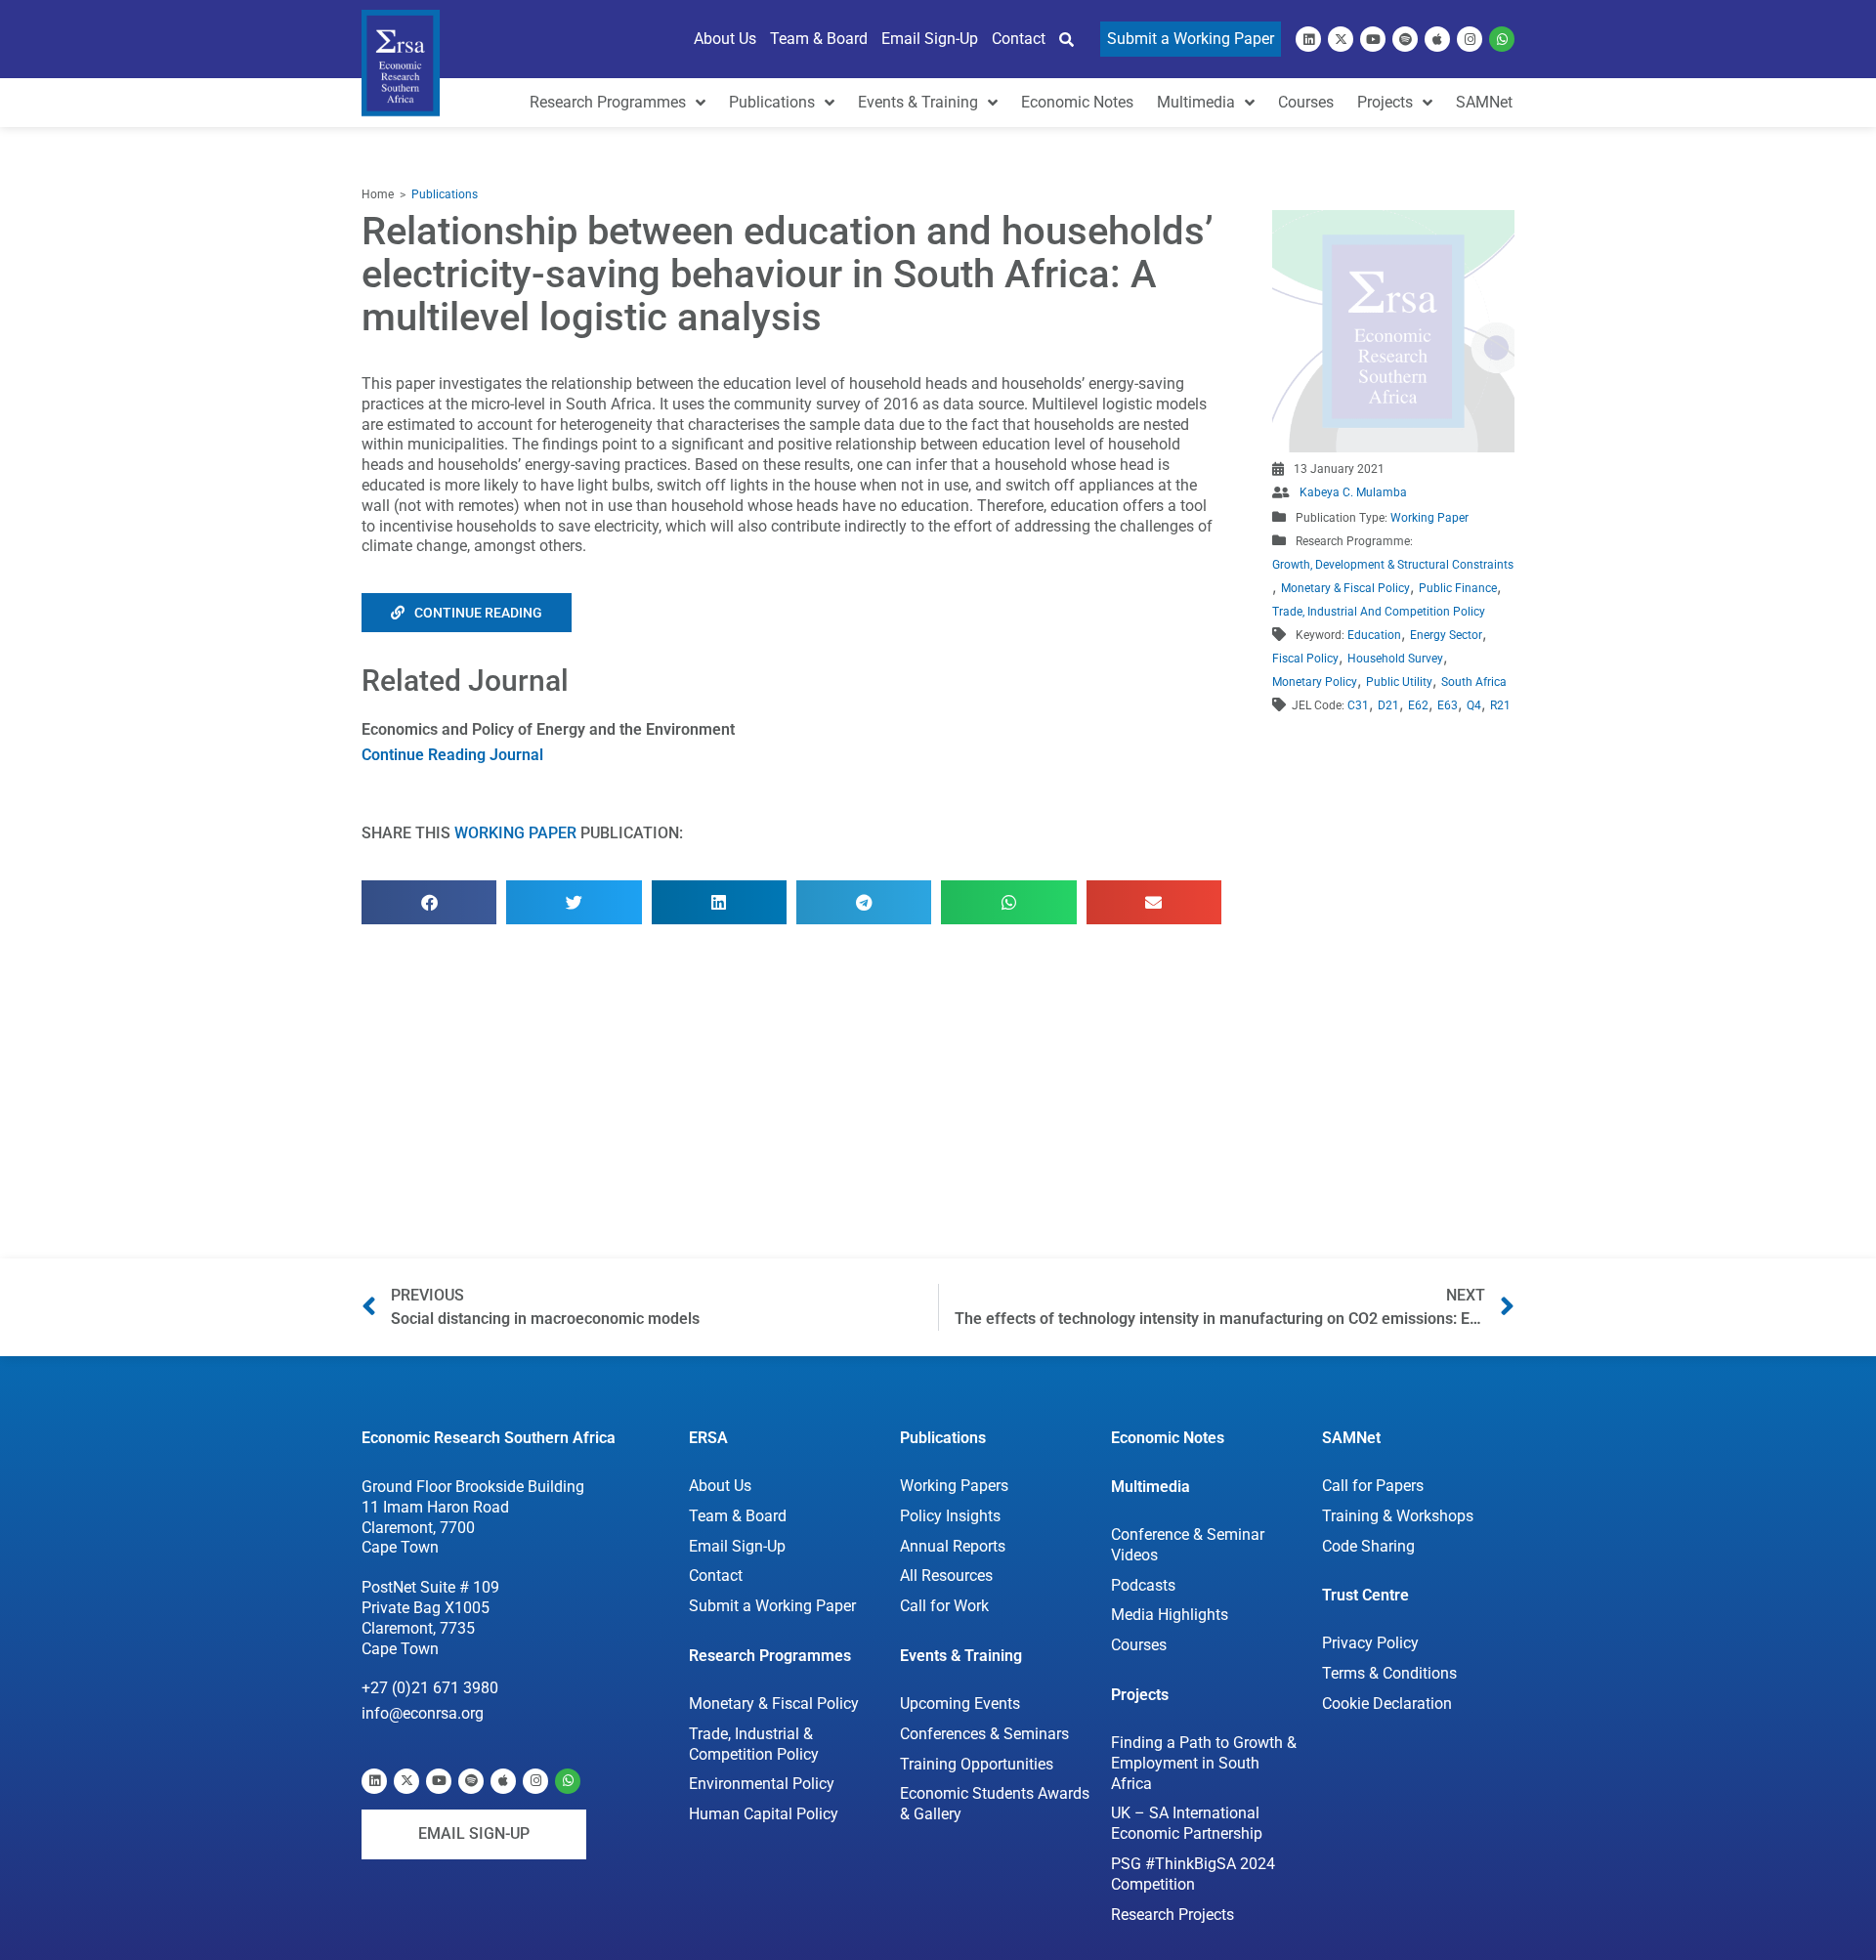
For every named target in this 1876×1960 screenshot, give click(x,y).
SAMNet (1351, 1438)
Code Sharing (1368, 1546)
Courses (1139, 1645)
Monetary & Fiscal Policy (1345, 588)
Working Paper (515, 833)
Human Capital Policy (764, 1814)
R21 (1500, 705)
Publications (445, 194)
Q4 (1474, 705)
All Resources (946, 1576)
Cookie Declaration (1387, 1704)
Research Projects (1172, 1915)
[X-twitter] (1341, 39)
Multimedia (1151, 1487)
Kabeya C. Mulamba (1353, 492)
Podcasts (1143, 1585)
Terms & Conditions (1389, 1673)
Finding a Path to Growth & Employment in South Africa (1204, 1763)
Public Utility (1399, 682)
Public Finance (1458, 588)
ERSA (708, 1438)
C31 (1358, 705)
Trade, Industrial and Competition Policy (1379, 612)
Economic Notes (1168, 1438)
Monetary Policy (1315, 682)
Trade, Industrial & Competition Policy (754, 1744)
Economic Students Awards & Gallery (995, 1804)
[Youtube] (1373, 39)
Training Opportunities (977, 1764)
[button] (429, 902)
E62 (1418, 705)
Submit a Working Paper (772, 1606)
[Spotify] (1405, 39)
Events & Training (961, 1656)
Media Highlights (1170, 1615)
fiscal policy (1305, 659)
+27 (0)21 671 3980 (430, 1688)
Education (1374, 635)
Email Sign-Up (737, 1546)
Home (378, 194)
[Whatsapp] (1502, 39)
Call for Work (944, 1606)
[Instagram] (1470, 39)
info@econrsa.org (423, 1713)
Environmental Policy (762, 1784)
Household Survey (1395, 659)
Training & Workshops (1398, 1516)
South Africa (1474, 682)
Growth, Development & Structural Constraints (1393, 565)
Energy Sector (1446, 635)
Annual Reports (953, 1546)
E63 (1448, 705)
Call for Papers (1373, 1486)
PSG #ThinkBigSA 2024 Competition (1193, 1874)
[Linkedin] (1308, 39)
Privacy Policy (1370, 1643)
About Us (720, 1486)
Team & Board (738, 1516)
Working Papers (954, 1486)
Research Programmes (770, 1656)
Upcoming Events (960, 1704)
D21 (1388, 705)
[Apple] (1437, 39)
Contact (716, 1576)
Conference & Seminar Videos (1188, 1545)
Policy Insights (950, 1516)
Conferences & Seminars (984, 1734)
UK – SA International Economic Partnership (1188, 1823)
